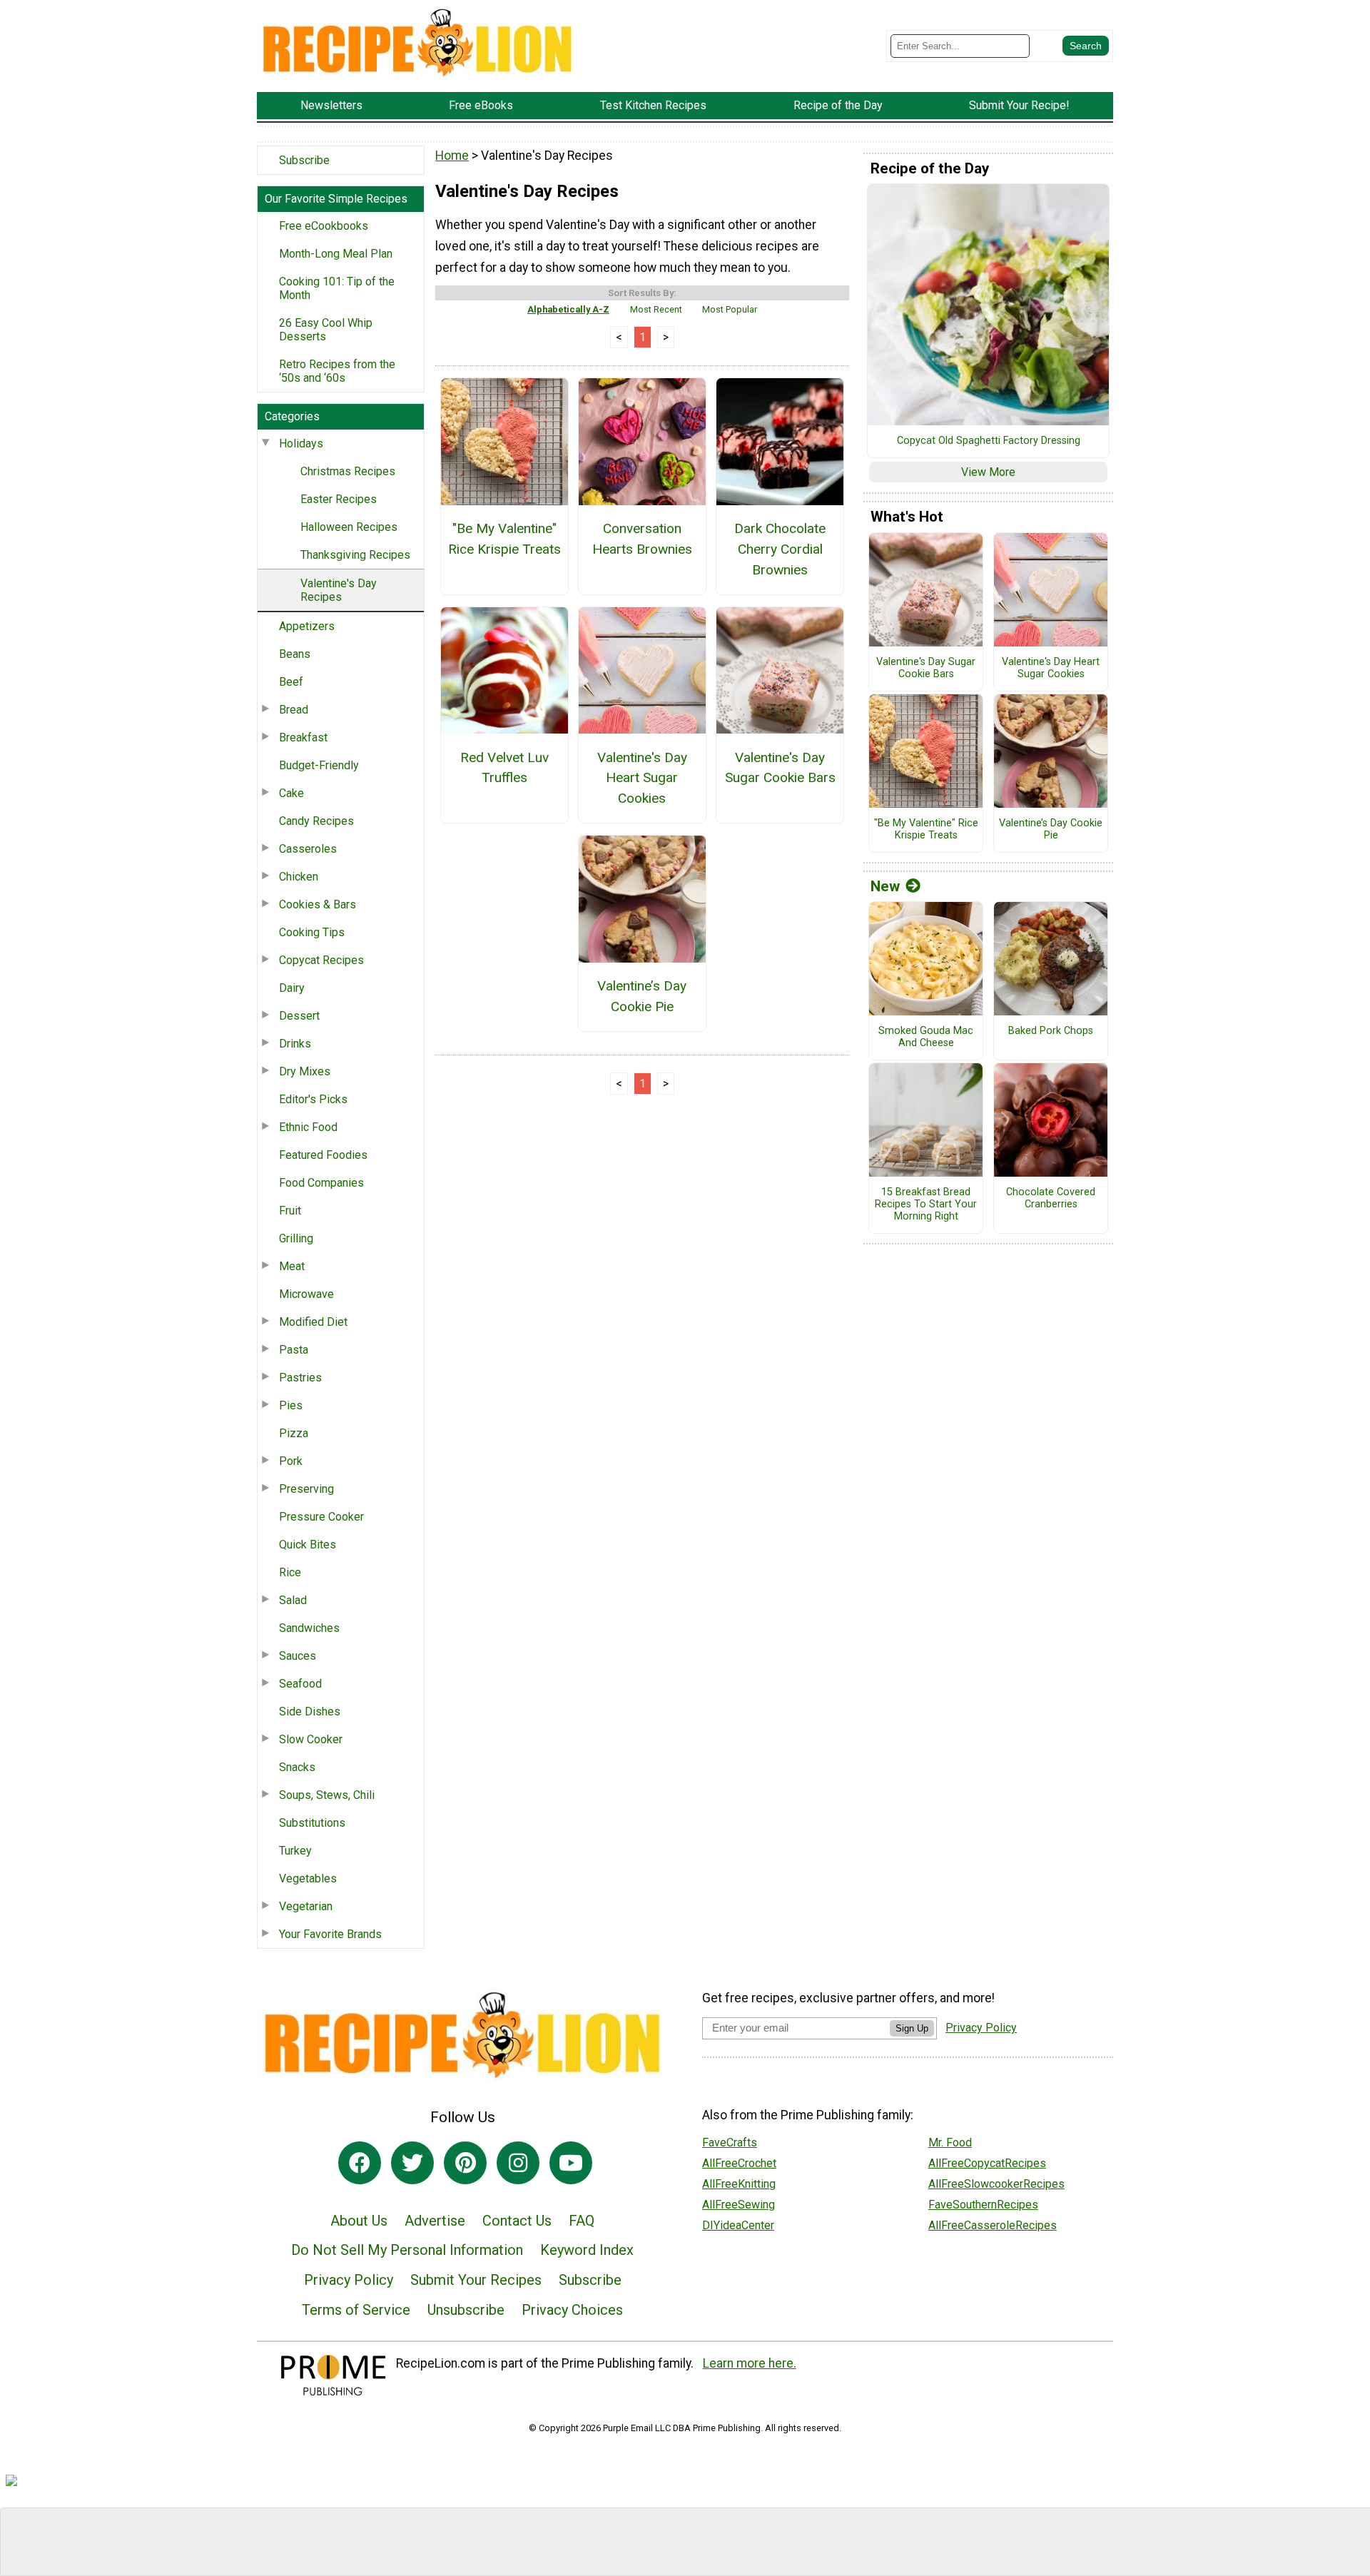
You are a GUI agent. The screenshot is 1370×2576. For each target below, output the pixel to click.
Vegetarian (306, 1906)
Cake (291, 793)
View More (988, 472)
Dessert (299, 1016)
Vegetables (308, 1878)
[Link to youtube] (571, 2163)
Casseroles (308, 849)
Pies (291, 1405)
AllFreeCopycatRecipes (987, 2163)
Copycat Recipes (321, 960)
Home (452, 156)
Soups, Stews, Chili (327, 1795)
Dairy (292, 988)
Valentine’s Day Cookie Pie (642, 996)
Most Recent (656, 309)
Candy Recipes (316, 821)
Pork (291, 1461)
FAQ (582, 2221)
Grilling (296, 1238)
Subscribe (304, 160)
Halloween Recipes (349, 527)
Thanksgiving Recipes (355, 555)
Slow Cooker (311, 1739)
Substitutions (312, 1823)
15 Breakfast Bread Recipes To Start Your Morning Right (926, 1204)
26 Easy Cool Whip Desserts (326, 330)
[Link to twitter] (412, 2163)
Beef (291, 682)
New (885, 886)
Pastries (300, 1378)
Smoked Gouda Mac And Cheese (926, 1037)
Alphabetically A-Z (568, 309)
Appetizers (307, 626)
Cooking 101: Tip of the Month (337, 288)
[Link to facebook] (360, 2163)
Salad (293, 1600)
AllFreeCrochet (739, 2163)
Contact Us (517, 2221)
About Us (359, 2221)
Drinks (295, 1044)
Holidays (301, 443)
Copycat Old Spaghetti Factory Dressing (989, 441)
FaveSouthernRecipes (983, 2205)
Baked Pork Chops (1051, 1031)
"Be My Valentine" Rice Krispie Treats (504, 539)
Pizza (294, 1433)
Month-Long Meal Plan (336, 254)
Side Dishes (310, 1712)
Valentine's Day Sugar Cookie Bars (780, 768)
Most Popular (730, 309)
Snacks (297, 1767)
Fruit (290, 1211)
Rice (290, 1572)
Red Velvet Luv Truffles (504, 768)
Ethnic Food (308, 1127)
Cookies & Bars (318, 904)
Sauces (298, 1656)
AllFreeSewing (739, 2205)
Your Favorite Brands (330, 1934)
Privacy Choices (572, 2310)
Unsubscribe (466, 2310)
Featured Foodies (323, 1155)
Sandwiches (309, 1628)
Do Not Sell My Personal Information (407, 2250)
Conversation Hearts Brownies (642, 539)
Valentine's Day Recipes (339, 590)
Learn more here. (750, 2363)
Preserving (306, 1489)
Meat (292, 1266)
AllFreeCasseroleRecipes (993, 2225)
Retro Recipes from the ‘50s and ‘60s (337, 371)
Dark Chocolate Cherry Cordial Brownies (780, 549)
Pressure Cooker (321, 1517)
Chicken (299, 877)
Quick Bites (308, 1545)
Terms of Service (356, 2310)
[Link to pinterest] (465, 2163)
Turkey (295, 1851)
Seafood (300, 1684)
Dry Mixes (305, 1071)
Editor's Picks (313, 1099)
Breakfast (303, 737)
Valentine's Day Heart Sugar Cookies (642, 778)
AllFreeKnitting (739, 2184)
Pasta (294, 1350)
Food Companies (321, 1183)
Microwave (306, 1294)
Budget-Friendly (319, 765)
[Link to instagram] (518, 2163)
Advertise (435, 2221)
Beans (295, 654)
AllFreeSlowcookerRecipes (996, 2184)
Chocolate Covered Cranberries (1051, 1198)
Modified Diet (313, 1322)
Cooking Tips (312, 932)
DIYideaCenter (738, 2225)
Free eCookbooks (324, 226)
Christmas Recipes (348, 471)
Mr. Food (950, 2143)
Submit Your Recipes (476, 2280)
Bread (294, 710)
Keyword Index (587, 2250)
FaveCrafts (730, 2143)
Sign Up (912, 2028)
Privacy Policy (349, 2280)
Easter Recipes (339, 499)
